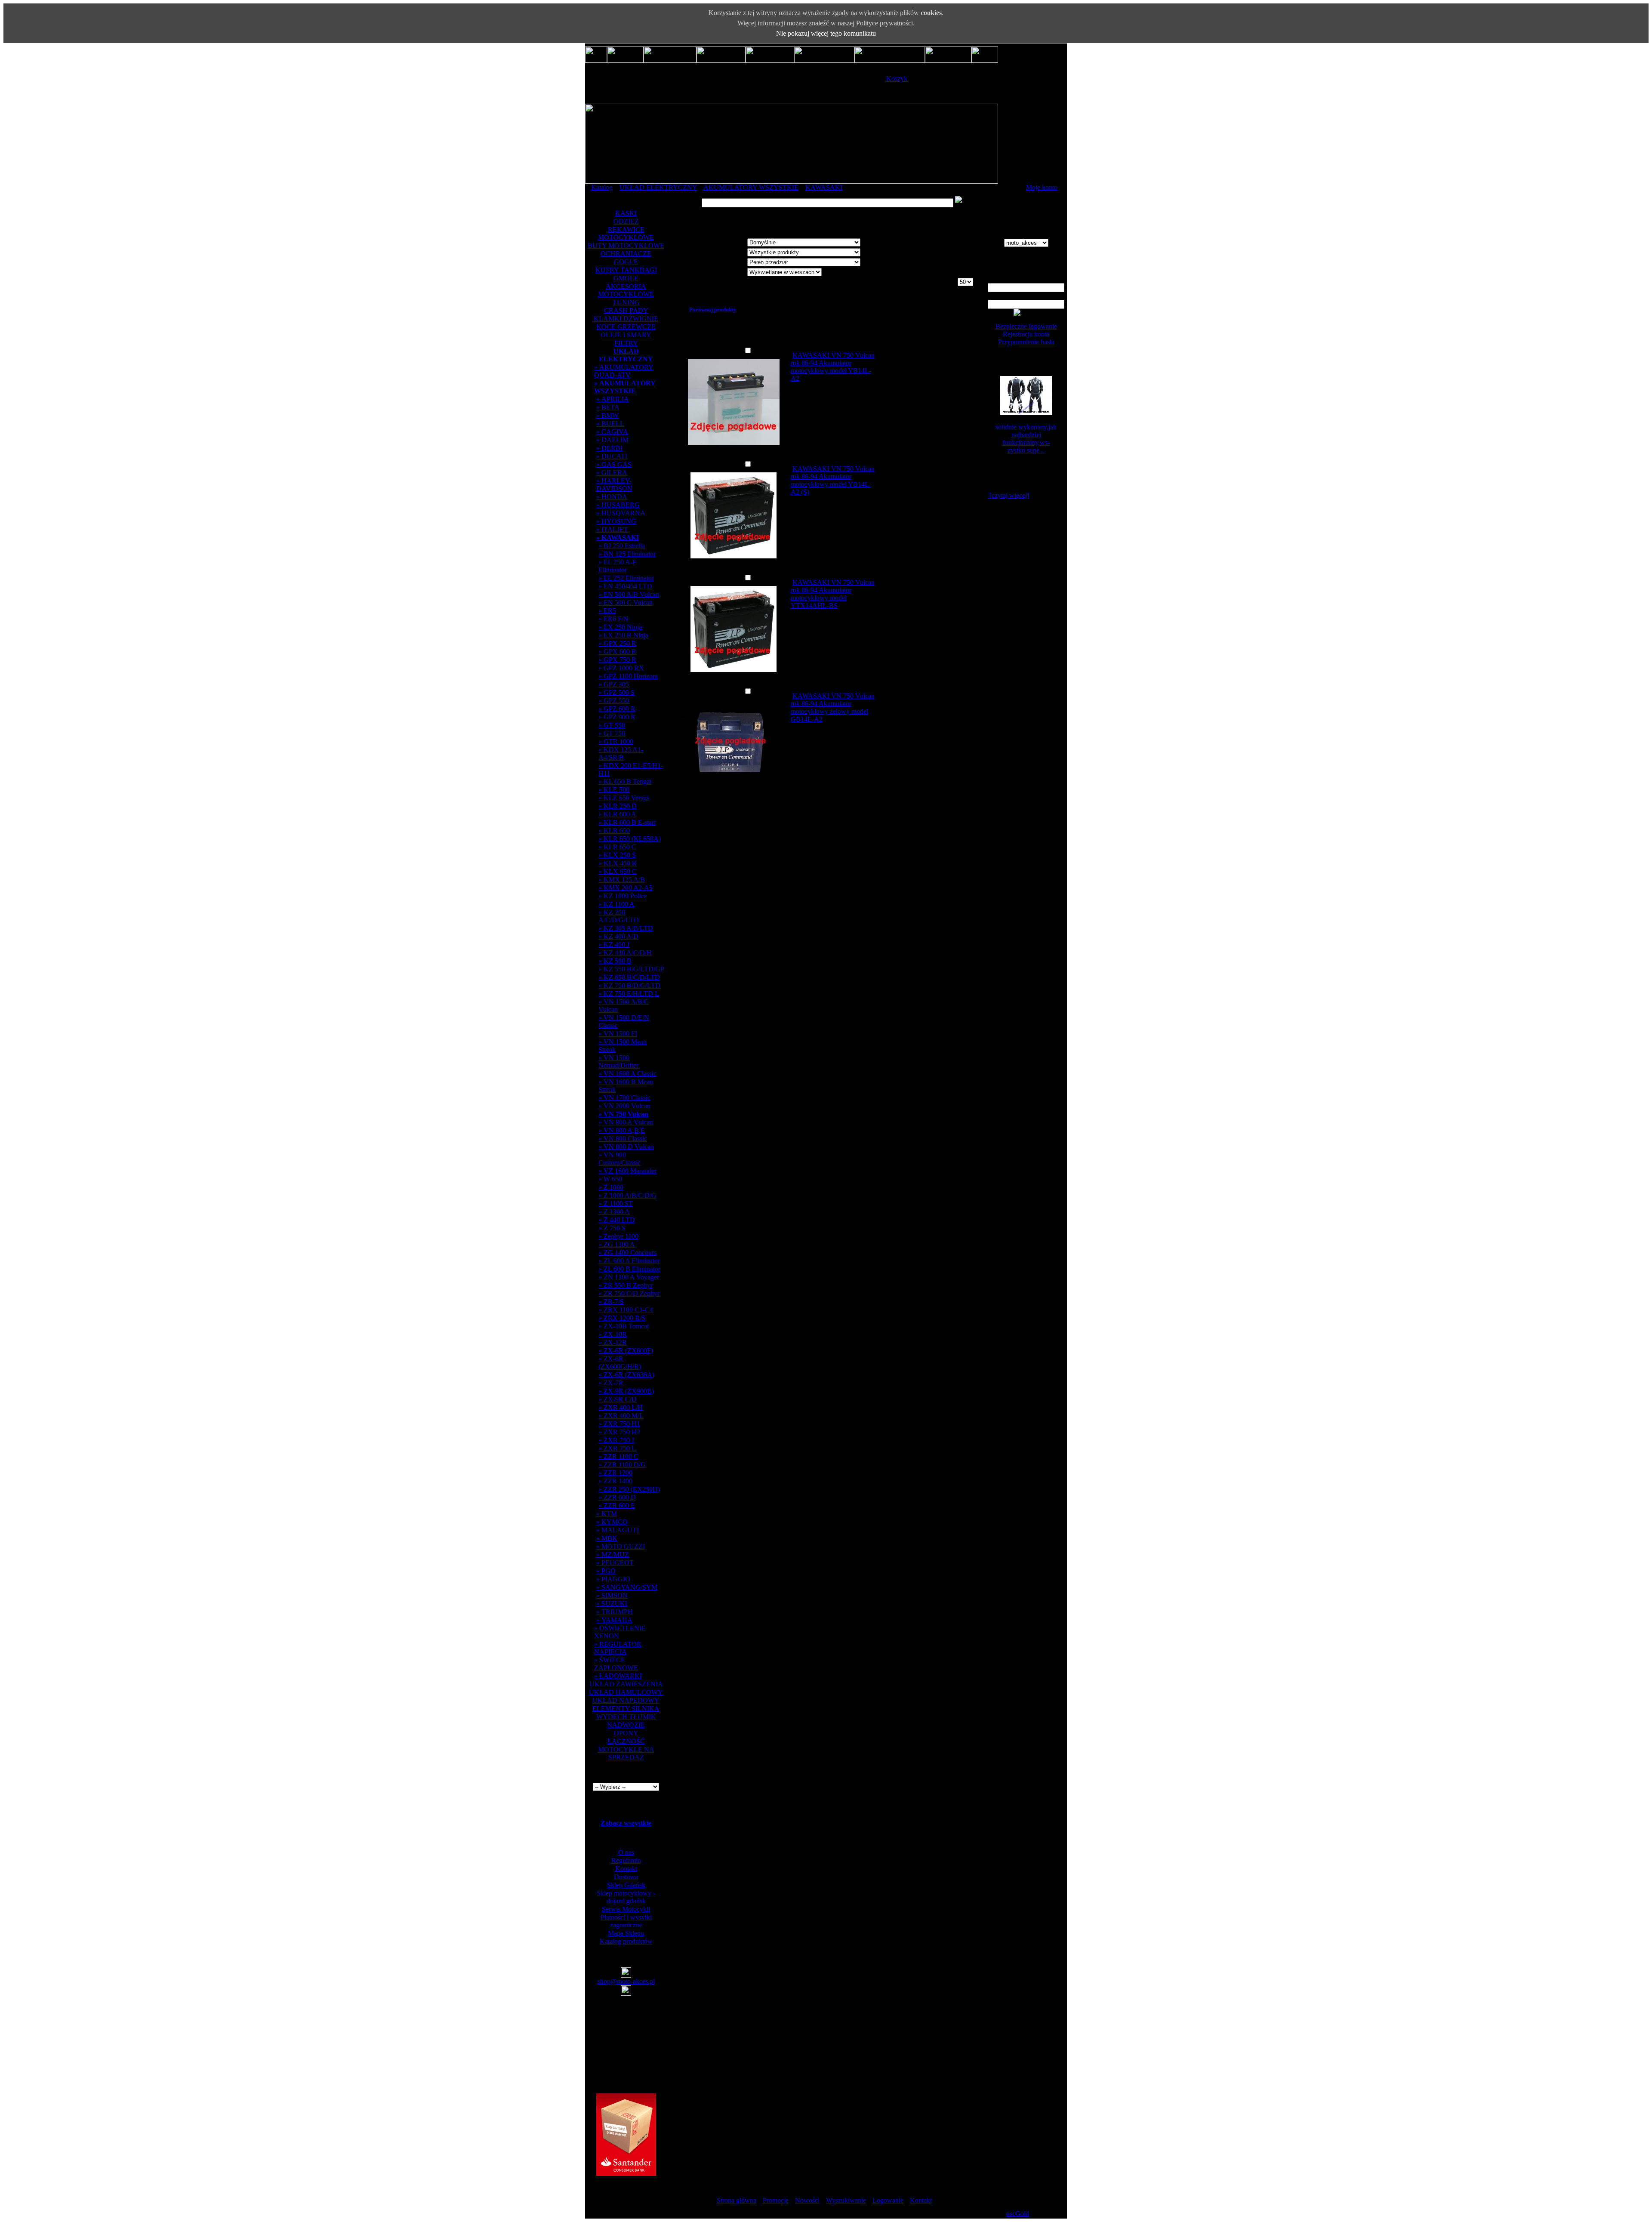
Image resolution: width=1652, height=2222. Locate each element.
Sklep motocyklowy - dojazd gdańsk (626, 1897)
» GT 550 (612, 725)
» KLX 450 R (618, 863)
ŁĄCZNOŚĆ (626, 1741)
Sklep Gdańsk (626, 1885)
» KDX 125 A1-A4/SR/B (621, 754)
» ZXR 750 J (616, 1440)
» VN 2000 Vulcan (624, 1106)
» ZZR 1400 (615, 1481)
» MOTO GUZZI (621, 1546)
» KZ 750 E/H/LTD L (629, 994)
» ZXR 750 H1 (619, 1424)
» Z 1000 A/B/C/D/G (627, 1195)
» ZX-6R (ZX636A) (626, 1375)
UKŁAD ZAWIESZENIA (626, 1684)
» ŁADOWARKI (618, 1676)
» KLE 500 (614, 790)
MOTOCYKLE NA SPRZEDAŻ (626, 1753)
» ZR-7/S (611, 1302)
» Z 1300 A (614, 1212)
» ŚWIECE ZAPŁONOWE (616, 1664)
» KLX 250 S (617, 855)
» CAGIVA (612, 432)
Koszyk (897, 79)
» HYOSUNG (616, 521)
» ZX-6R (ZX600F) (626, 1351)
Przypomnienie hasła (1026, 342)
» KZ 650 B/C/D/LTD (629, 977)
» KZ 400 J (614, 945)
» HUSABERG (618, 505)
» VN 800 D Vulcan (626, 1147)
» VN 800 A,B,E (622, 1130)
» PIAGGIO (613, 1579)
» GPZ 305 (614, 684)
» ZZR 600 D (617, 1497)
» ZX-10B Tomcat (624, 1326)
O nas (626, 1852)
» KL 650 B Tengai (625, 781)
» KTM (607, 1514)
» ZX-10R (613, 1334)
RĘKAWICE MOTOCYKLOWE (626, 233)
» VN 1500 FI (618, 1034)
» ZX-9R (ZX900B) (626, 1391)
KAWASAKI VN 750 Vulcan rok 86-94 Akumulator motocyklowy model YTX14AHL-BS (833, 594)
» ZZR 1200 (615, 1473)
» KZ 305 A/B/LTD (626, 928)
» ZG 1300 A (617, 1244)
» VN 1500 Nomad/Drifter (618, 1062)
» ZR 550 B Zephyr (626, 1285)
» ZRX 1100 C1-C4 (626, 1310)
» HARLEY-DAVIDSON (614, 485)
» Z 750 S (612, 1228)
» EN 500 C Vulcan (626, 602)
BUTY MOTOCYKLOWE (626, 245)
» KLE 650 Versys (624, 798)
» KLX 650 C (618, 871)
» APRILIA (613, 399)
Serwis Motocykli (626, 1909)
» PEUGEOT (615, 1563)
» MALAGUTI (618, 1530)
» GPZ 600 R (617, 709)
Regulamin (626, 1860)
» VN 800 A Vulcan (626, 1122)
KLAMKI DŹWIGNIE (626, 319)
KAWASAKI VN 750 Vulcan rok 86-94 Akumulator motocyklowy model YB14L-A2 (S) (833, 480)
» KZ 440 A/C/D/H (625, 953)
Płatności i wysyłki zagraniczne (626, 1921)
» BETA (608, 407)
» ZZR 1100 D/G (622, 1465)
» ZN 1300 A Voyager (629, 1277)
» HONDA (612, 497)
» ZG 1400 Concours (627, 1253)
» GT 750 (612, 733)
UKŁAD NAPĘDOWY (626, 1700)
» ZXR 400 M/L (621, 1416)
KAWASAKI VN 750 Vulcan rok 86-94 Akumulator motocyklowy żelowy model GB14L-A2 (833, 707)
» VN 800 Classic (623, 1139)
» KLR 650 (614, 831)
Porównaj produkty (713, 310)
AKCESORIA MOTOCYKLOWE (626, 290)
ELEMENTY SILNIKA (626, 1709)
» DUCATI (612, 456)
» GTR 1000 (616, 741)
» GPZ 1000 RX (621, 668)
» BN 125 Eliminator (627, 554)
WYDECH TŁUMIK (626, 1717)
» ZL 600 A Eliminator (629, 1261)
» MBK (607, 1538)
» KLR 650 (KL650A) (630, 839)
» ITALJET (612, 529)
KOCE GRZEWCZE (626, 327)
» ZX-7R (611, 1383)
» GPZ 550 (614, 701)
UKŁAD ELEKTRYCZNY (658, 187)
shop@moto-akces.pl (626, 1981)
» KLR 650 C (617, 847)
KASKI (626, 213)
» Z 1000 (611, 1187)
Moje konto (1042, 187)
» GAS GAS (614, 464)
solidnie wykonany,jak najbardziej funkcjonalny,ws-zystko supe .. (1026, 439)
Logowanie (888, 2200)
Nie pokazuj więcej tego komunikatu (826, 33)
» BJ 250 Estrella (622, 546)
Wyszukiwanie (846, 2200)
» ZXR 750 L (617, 1448)
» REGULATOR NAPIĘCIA (618, 1648)
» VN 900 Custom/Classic (619, 1159)
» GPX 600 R (617, 652)
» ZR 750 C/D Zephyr (629, 1293)
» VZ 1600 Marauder (627, 1171)
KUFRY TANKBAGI (626, 270)
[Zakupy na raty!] (626, 2174)
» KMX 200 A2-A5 (626, 888)
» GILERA (612, 473)
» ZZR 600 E (617, 1505)
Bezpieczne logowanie (1026, 326)
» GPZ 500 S (616, 692)
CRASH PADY (626, 310)
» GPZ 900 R (617, 717)
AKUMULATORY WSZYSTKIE (751, 187)
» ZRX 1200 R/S (622, 1318)
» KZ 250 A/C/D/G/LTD (619, 916)
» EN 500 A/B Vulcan (629, 594)
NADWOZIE (626, 1725)
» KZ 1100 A (616, 904)
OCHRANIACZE (626, 254)
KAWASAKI (824, 187)
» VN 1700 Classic (624, 1098)
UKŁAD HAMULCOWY (626, 1692)
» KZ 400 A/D (618, 936)
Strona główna (737, 2200)
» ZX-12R (613, 1342)
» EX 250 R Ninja (623, 635)
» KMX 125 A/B (622, 880)
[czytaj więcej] (1008, 495)
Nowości (807, 2200)
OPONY (626, 1733)
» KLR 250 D (618, 806)
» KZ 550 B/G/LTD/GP (631, 969)
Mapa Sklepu (626, 1933)
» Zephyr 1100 (618, 1236)
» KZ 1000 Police (623, 896)
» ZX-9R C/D (618, 1399)
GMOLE (626, 278)
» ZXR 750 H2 (619, 1432)
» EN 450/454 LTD (625, 586)
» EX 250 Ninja (620, 627)
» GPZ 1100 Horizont (628, 676)
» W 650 (610, 1179)
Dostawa (626, 1877)
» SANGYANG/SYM (627, 1587)
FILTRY (626, 343)
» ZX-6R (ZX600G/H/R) (620, 1363)
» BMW (607, 415)
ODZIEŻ (626, 221)
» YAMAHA (614, 1620)
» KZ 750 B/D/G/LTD (629, 985)
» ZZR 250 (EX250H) (629, 1489)
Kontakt (626, 1869)
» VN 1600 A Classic (627, 1074)
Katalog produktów (626, 1941)
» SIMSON (612, 1595)
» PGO (606, 1571)
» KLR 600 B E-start (627, 822)
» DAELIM (612, 440)
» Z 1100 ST (616, 1203)
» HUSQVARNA (621, 513)
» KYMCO (612, 1522)
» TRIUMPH (615, 1612)
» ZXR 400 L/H (621, 1407)
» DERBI (609, 448)
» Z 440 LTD (617, 1220)
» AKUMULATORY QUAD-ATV (624, 371)
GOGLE (626, 262)
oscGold (1018, 2214)
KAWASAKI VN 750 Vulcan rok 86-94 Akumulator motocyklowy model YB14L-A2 (833, 367)
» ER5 (607, 611)
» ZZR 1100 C (618, 1456)
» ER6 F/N (613, 619)
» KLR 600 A (617, 814)
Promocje (776, 2200)
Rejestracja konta (1026, 334)
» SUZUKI (612, 1604)
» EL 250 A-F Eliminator (617, 566)
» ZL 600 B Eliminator (629, 1269)
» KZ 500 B (615, 961)
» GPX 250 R (617, 643)
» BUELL (610, 424)
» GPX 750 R (617, 660)
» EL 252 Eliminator (626, 578)
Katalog (602, 187)
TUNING (626, 302)
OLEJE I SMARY (626, 335)
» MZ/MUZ (613, 1555)
